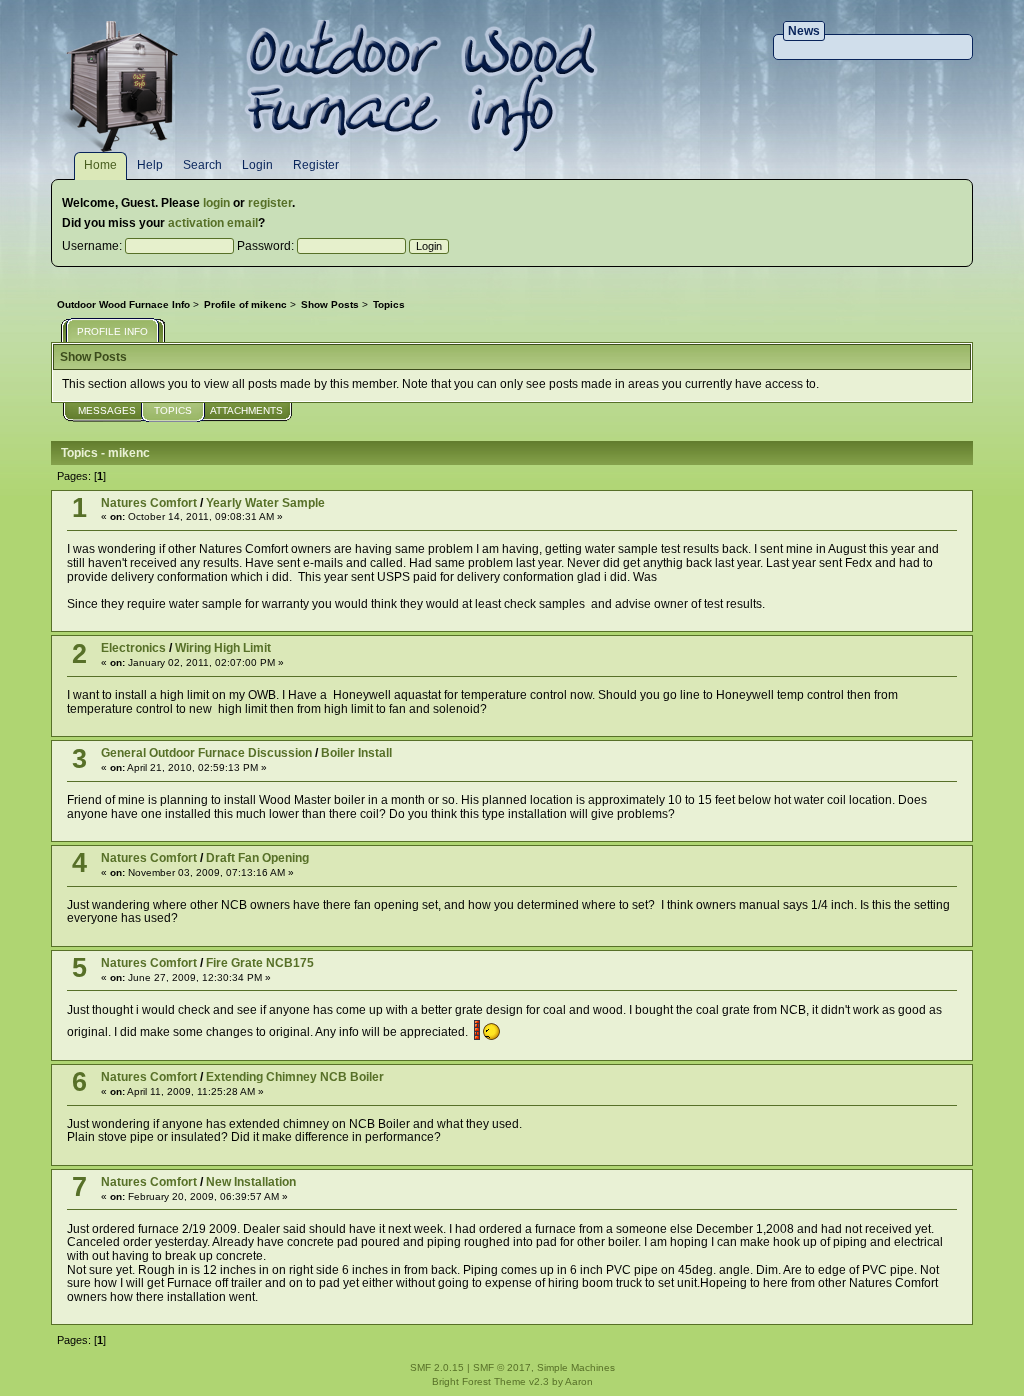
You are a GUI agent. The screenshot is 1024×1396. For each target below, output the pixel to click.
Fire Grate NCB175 (260, 963)
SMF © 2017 (502, 1367)
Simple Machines (576, 1367)
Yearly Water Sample (265, 503)
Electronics (133, 648)
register (270, 203)
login (216, 203)
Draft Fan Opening (257, 858)
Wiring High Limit (223, 648)
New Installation (251, 1182)
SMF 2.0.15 (437, 1367)
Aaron (579, 1381)
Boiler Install (356, 753)
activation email (213, 223)
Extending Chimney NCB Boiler (295, 1077)
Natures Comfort (149, 503)
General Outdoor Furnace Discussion (206, 753)
